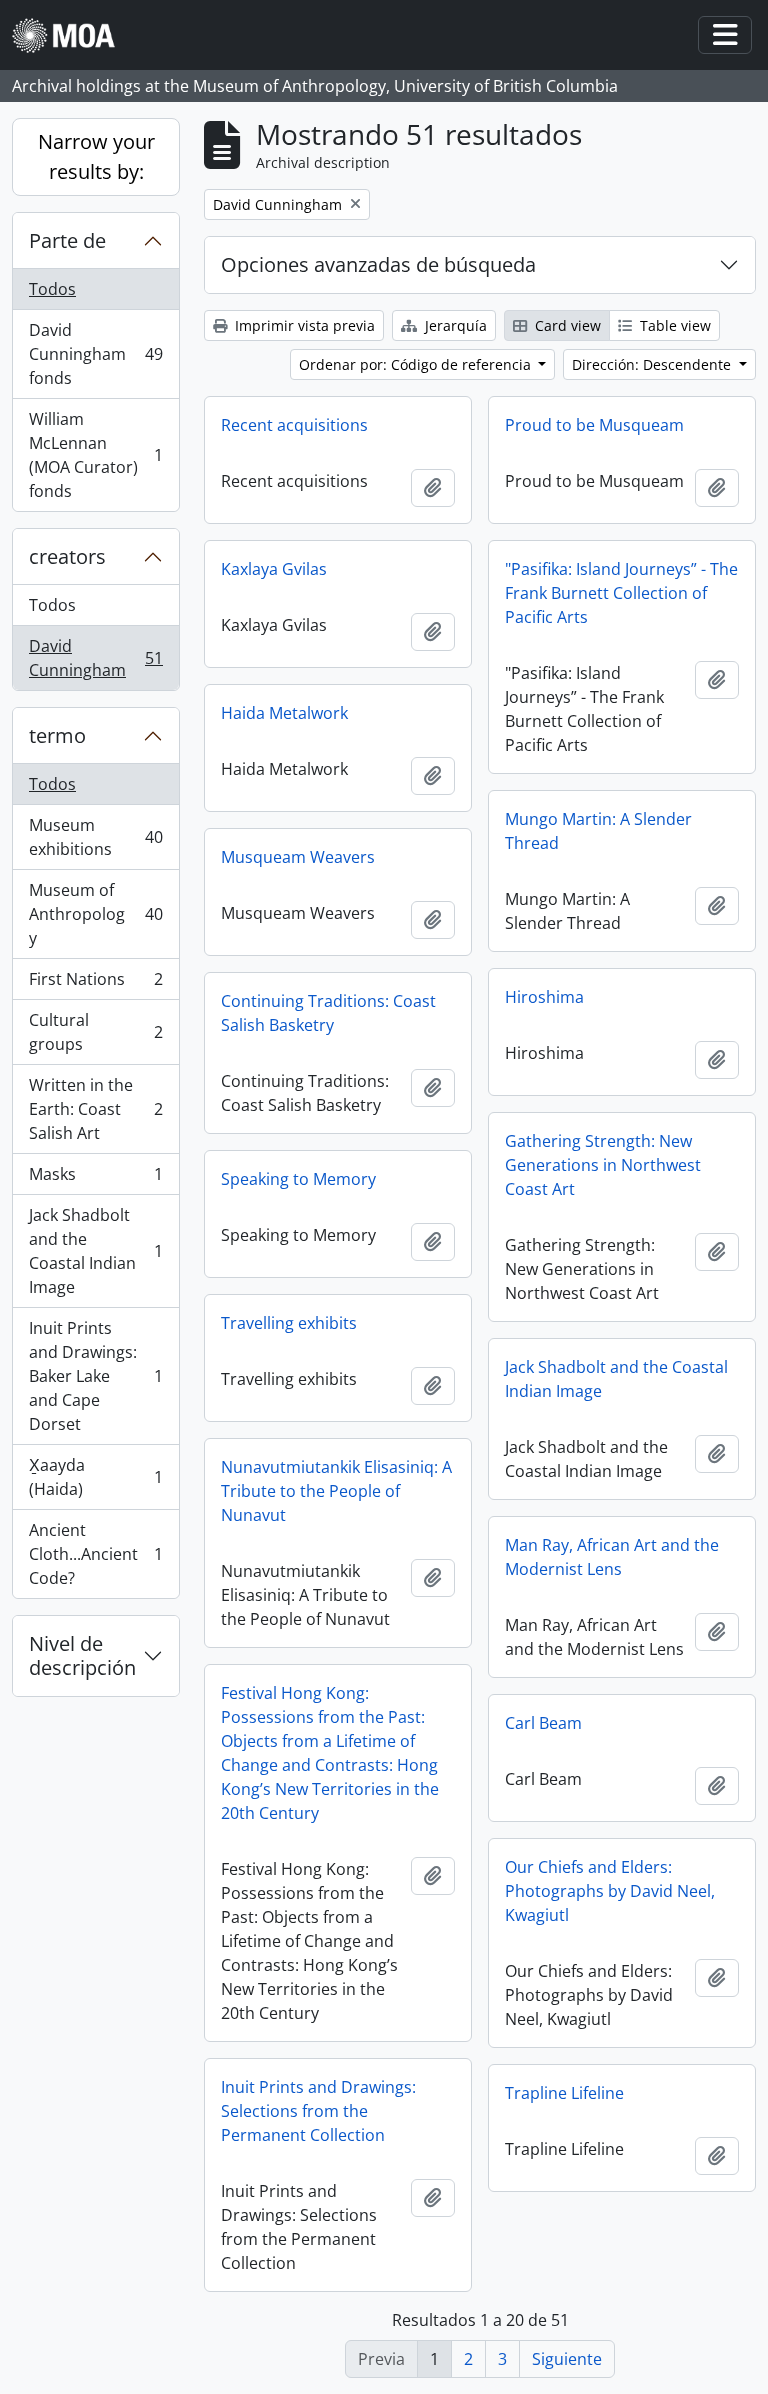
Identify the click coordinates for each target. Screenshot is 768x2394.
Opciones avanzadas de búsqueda (378, 264)
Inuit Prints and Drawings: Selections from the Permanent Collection (318, 2111)
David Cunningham (95, 658)
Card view (566, 325)
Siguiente (567, 2359)
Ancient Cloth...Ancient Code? (95, 1554)
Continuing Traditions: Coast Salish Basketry (328, 1013)
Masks (95, 1179)
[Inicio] (71, 35)
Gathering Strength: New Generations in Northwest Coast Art (603, 1165)
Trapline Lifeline (564, 2093)
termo (57, 735)
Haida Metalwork (284, 713)
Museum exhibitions (95, 837)
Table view (673, 325)
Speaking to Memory (298, 1179)
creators (67, 556)
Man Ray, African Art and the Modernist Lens (612, 1557)
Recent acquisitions (294, 425)
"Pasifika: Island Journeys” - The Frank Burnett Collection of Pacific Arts (621, 593)
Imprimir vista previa (303, 325)
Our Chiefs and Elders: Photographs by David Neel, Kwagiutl (610, 1891)
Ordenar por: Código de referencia (417, 364)
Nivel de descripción (82, 1655)
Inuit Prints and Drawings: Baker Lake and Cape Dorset (95, 1376)
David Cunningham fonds (95, 354)
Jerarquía (454, 325)
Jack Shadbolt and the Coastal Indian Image (95, 1251)
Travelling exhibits (289, 1323)
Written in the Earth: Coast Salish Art (95, 1109)
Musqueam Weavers (298, 857)
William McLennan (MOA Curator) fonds (95, 455)
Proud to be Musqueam (594, 425)
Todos (52, 289)
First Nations (95, 984)
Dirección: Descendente (653, 364)
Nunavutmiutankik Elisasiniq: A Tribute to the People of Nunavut (336, 1491)
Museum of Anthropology (95, 914)
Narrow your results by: (96, 156)
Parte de (67, 240)
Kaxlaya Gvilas (274, 569)
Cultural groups (95, 1032)
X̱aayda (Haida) (95, 1477)
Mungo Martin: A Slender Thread (598, 831)
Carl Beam (543, 1723)
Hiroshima (544, 997)
